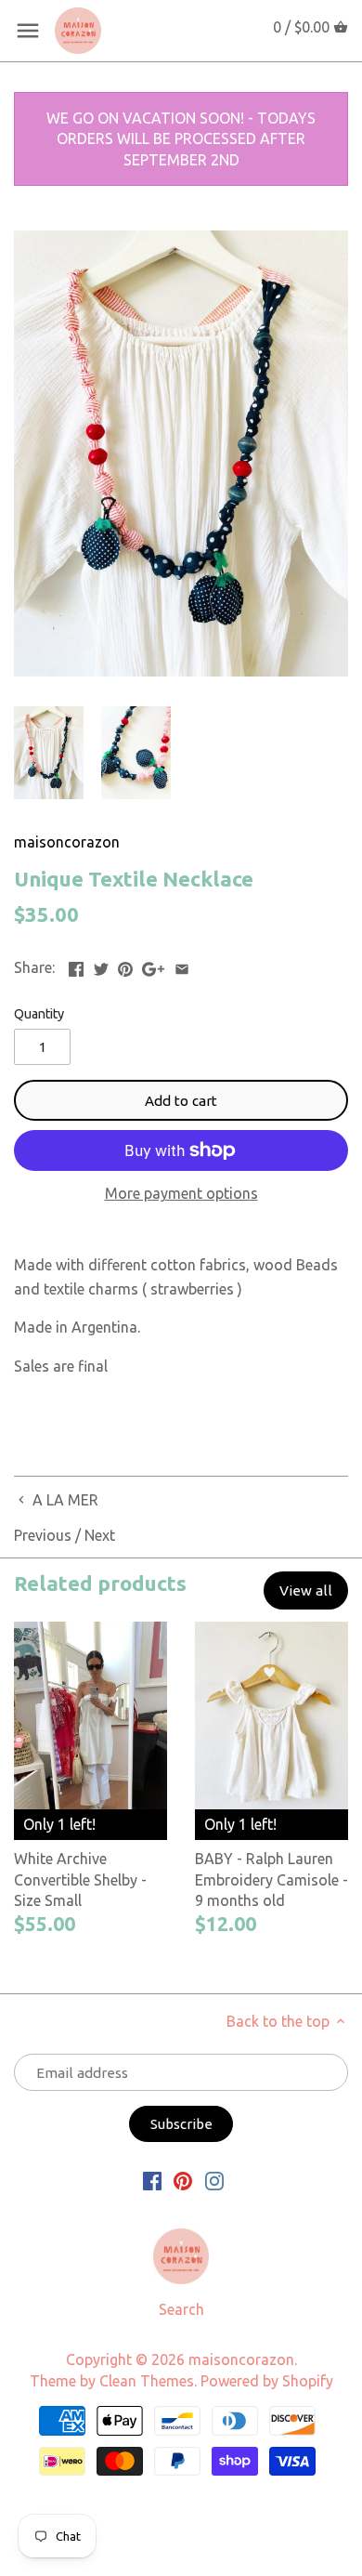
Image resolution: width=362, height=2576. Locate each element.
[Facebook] (152, 2180)
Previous (43, 1535)
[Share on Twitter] (101, 966)
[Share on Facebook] (76, 966)
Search (181, 2309)
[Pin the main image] (125, 966)
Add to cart (181, 1101)
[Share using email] (182, 966)
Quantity (39, 1014)
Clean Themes (147, 2381)
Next (100, 1535)
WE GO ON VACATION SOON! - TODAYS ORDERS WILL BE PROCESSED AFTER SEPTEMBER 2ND (181, 139)
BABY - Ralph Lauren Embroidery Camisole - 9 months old (271, 1879)
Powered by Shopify (267, 2381)
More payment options (181, 1194)
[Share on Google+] (153, 966)
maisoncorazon (67, 842)
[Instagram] (214, 2180)
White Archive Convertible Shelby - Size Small (80, 1879)
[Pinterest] (183, 2180)
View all (306, 1590)
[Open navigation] (28, 31)
